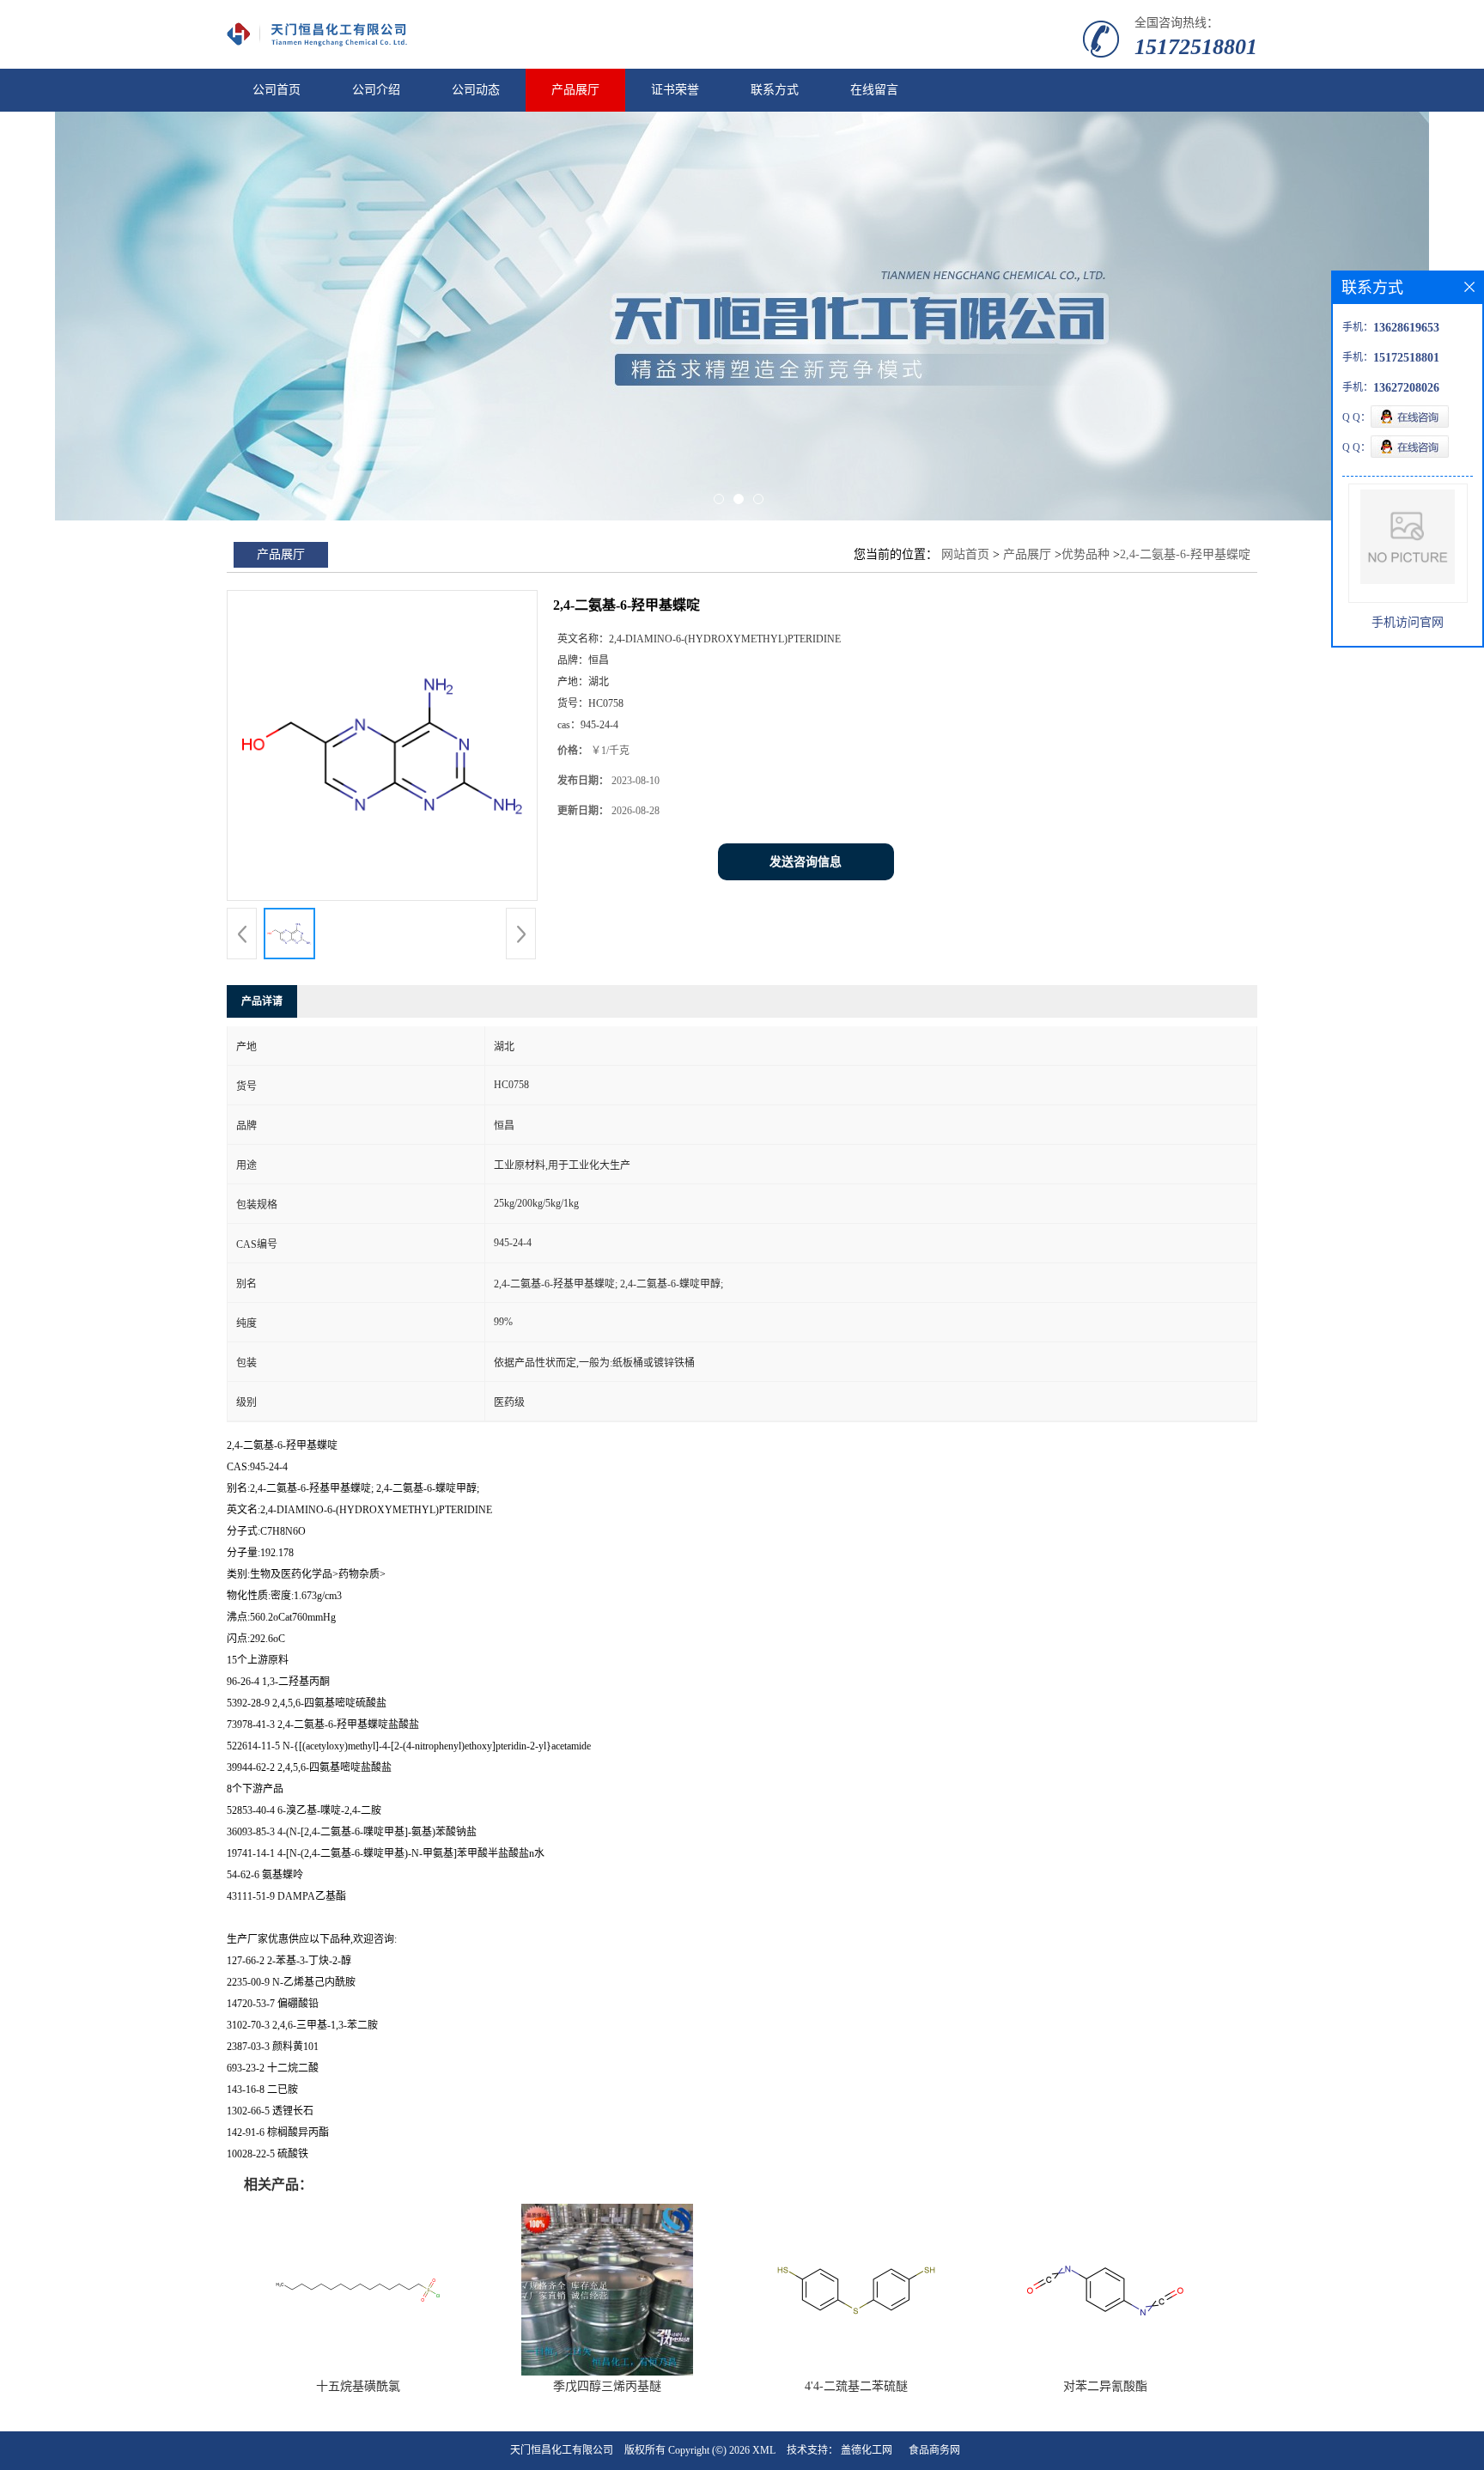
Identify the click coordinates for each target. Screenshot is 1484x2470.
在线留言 (874, 90)
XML (764, 2450)
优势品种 (1086, 554)
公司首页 (277, 90)
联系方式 (775, 90)
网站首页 (965, 554)
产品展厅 (575, 90)
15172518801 (1196, 47)
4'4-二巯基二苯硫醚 (856, 2386)
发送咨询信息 (806, 862)
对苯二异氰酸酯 (1105, 2386)
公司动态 (476, 90)
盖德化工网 (867, 2450)
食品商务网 (934, 2450)
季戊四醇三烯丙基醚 (607, 2386)
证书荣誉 (675, 90)
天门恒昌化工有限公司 (562, 2450)
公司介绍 (376, 90)
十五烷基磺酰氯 (358, 2386)
